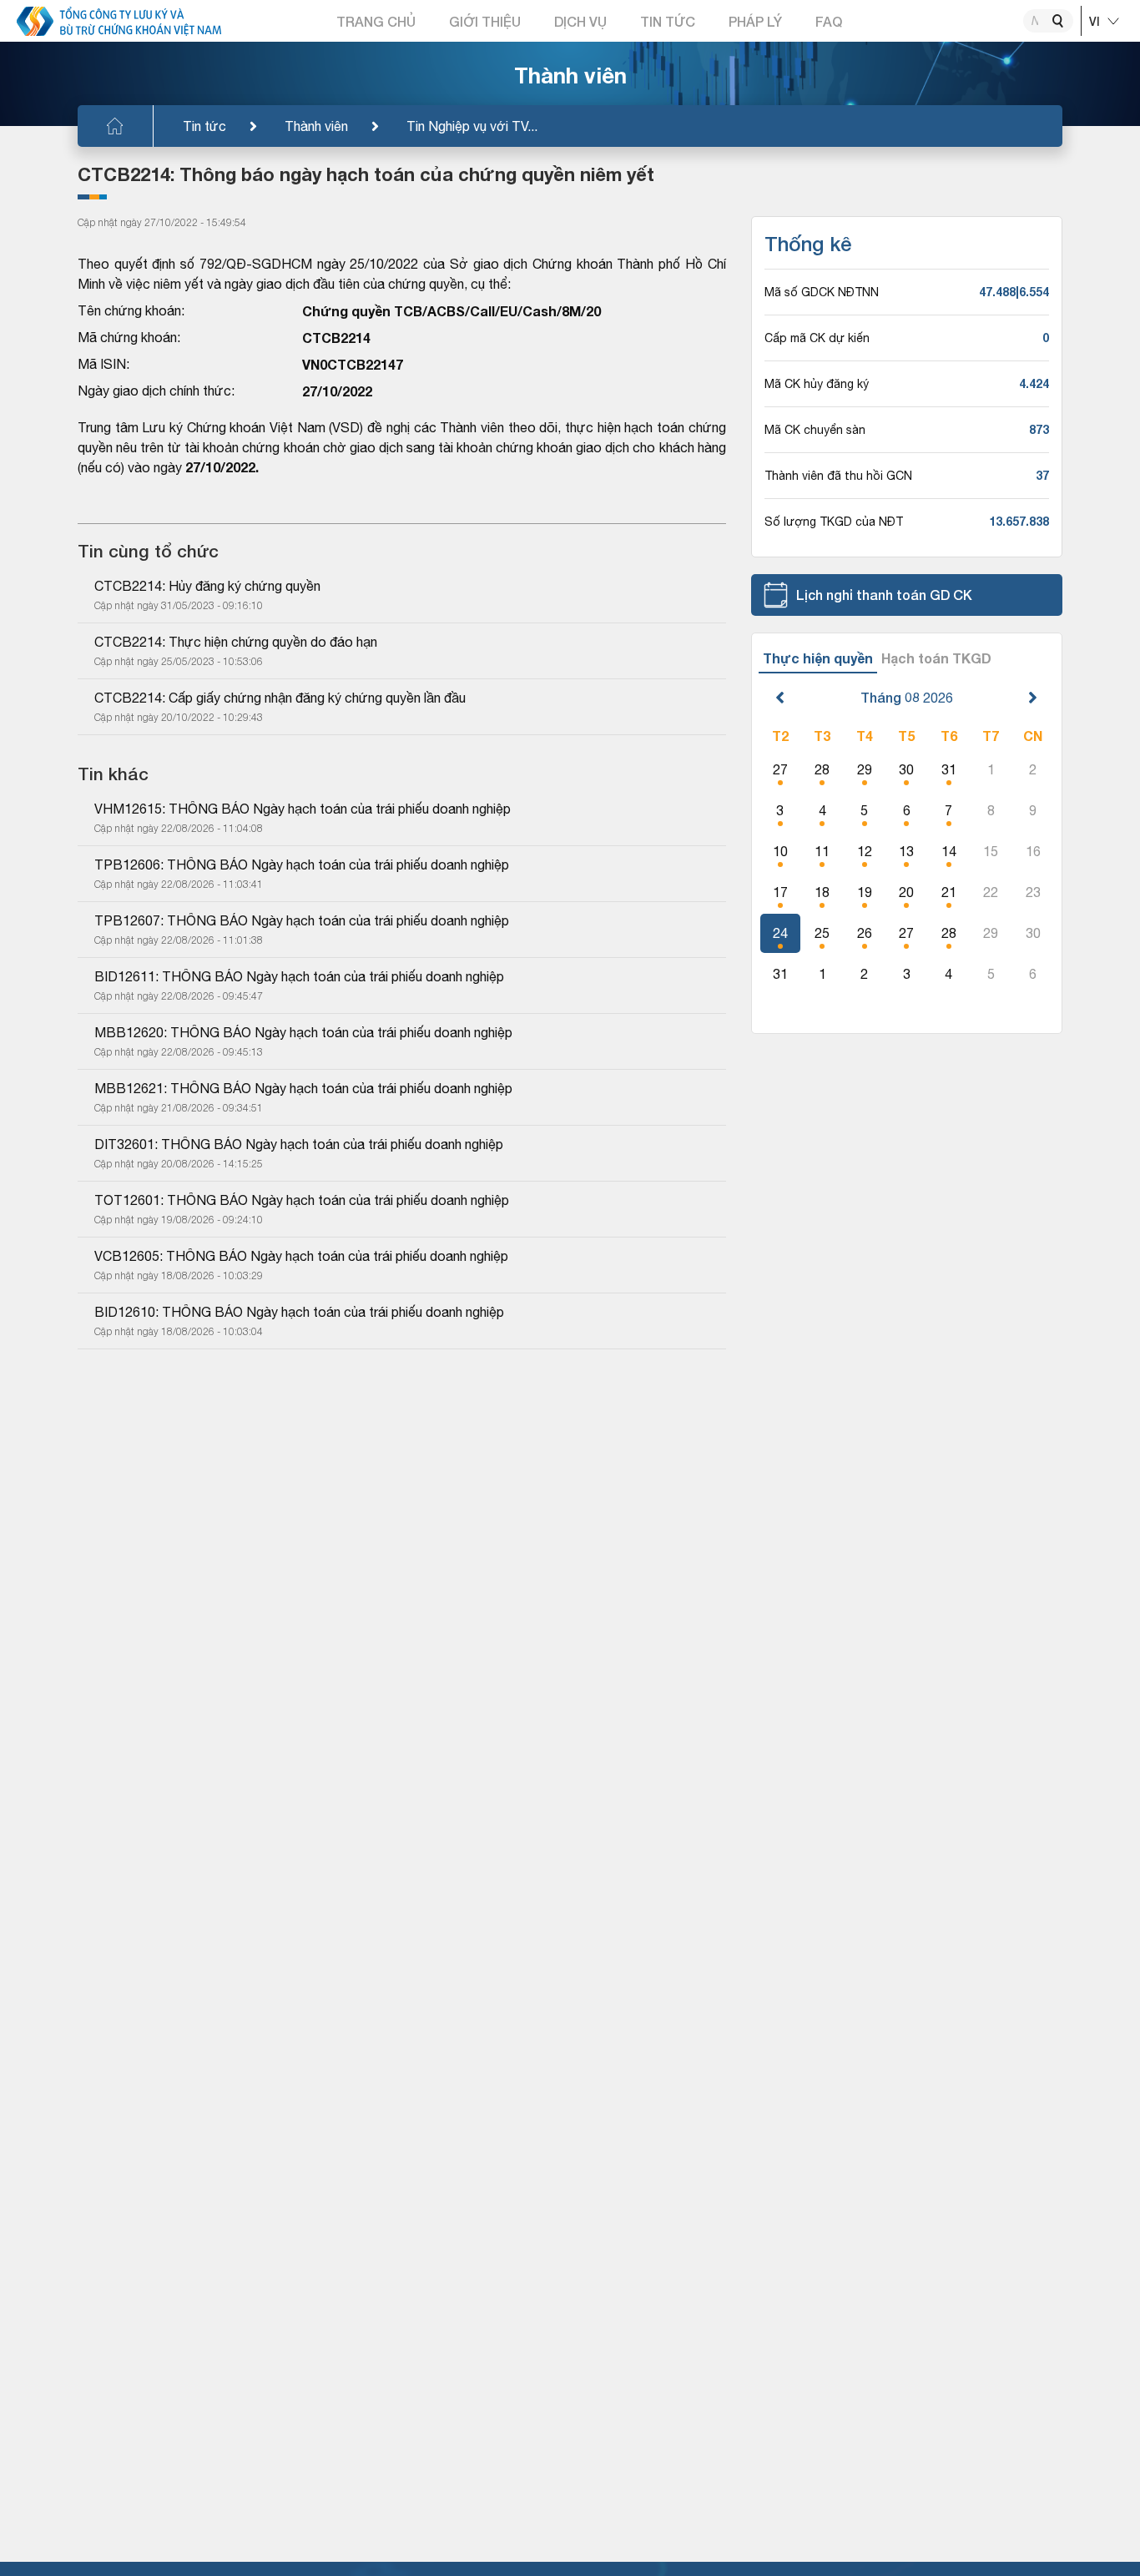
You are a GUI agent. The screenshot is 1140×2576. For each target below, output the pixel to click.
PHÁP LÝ (755, 21)
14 (949, 851)
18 (822, 892)
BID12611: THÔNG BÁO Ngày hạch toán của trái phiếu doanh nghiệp (299, 976)
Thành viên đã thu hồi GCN (838, 476)
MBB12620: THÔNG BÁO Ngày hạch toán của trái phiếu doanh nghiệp (303, 1032)
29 (865, 769)
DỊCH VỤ (580, 21)
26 (865, 933)
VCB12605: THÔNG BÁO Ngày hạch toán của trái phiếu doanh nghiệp (301, 1256)
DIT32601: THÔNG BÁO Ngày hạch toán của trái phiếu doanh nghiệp (299, 1144)
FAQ (829, 21)
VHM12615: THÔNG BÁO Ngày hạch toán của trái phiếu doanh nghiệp (303, 809)
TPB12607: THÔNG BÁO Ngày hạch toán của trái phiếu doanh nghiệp (302, 920)
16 (1033, 851)
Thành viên (316, 126)
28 (822, 769)
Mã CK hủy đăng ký (817, 384)
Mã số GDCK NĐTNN (822, 292)
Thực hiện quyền (818, 658)
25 (822, 933)
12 (865, 851)
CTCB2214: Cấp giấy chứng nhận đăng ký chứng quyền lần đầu (280, 698)
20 (906, 892)
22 (991, 892)
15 (991, 851)
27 (780, 769)
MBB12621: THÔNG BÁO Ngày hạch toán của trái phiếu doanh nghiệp (303, 1088)
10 (780, 851)
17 (780, 892)
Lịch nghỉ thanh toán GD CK (884, 595)
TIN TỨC (668, 21)
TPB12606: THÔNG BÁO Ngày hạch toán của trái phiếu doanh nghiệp (302, 865)
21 (949, 892)
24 (780, 933)
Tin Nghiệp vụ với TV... (472, 126)
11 (822, 851)
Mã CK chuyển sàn (815, 430)
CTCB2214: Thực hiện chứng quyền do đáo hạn (236, 642)
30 (906, 769)
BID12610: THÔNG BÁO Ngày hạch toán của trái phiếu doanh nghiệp (299, 1312)
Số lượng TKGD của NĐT (834, 522)
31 (949, 769)
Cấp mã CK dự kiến (817, 338)
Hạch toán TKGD (936, 658)
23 (1033, 892)
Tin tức (204, 126)
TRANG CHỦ (376, 21)
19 (865, 892)
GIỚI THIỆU (485, 21)
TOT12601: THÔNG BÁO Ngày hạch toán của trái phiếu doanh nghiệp (302, 1200)
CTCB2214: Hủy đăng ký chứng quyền (207, 586)
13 (906, 851)
